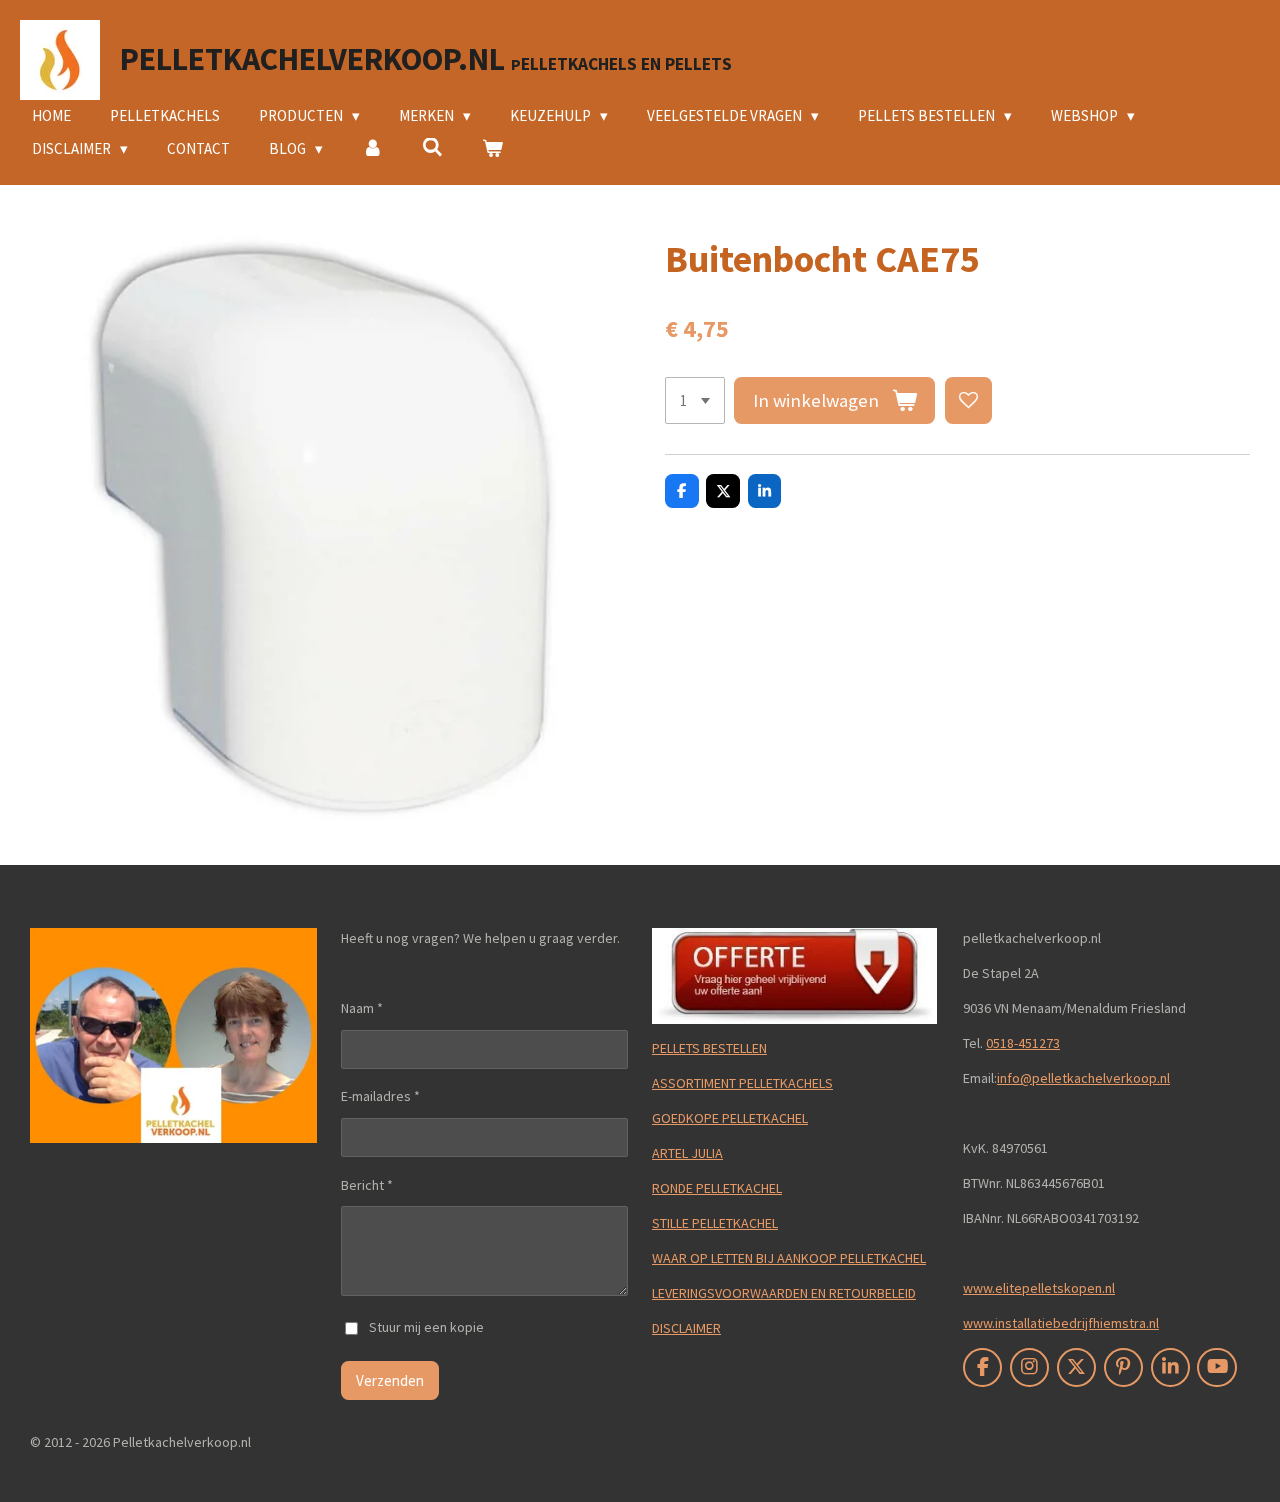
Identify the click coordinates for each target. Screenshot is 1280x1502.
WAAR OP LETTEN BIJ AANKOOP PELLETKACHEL (789, 1258)
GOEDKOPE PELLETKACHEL (730, 1118)
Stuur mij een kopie (426, 1327)
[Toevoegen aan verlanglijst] (968, 400)
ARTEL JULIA (687, 1153)
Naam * (362, 1008)
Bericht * (367, 1185)
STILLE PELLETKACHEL (715, 1223)
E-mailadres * (380, 1096)
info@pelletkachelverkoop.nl (1083, 1078)
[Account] (372, 149)
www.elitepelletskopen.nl (1039, 1288)
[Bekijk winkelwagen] (492, 149)
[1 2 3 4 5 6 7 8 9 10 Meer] (695, 400)
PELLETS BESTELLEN (709, 1048)
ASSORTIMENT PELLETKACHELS (742, 1083)
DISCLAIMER (686, 1328)
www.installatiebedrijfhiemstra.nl (1061, 1323)
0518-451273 (1023, 1043)
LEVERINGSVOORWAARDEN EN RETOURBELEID (784, 1293)
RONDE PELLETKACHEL (717, 1188)
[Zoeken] (432, 147)
